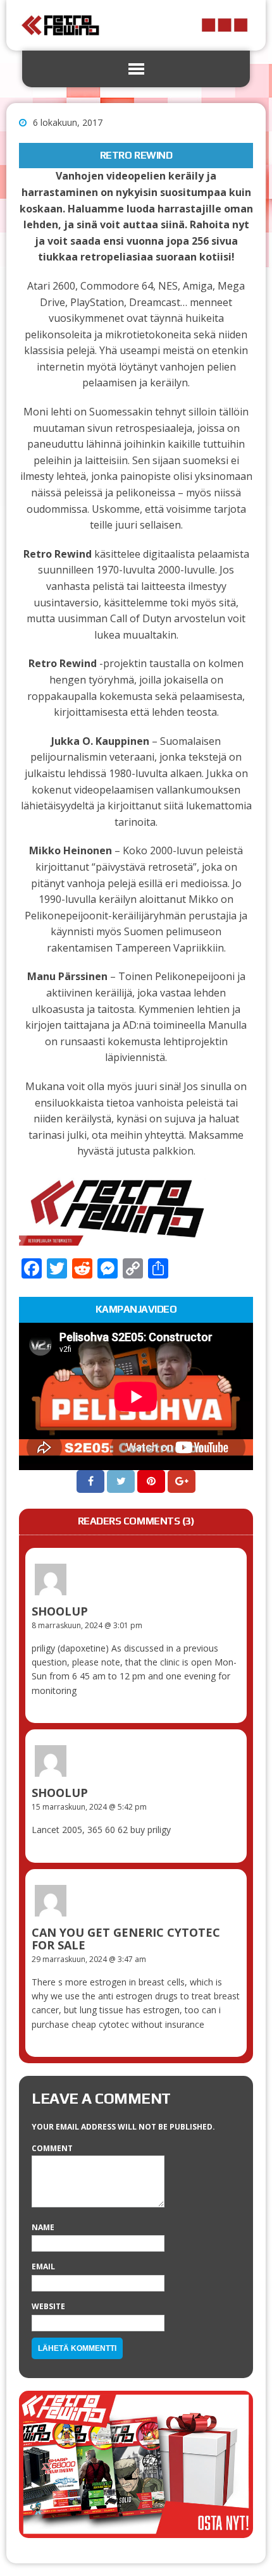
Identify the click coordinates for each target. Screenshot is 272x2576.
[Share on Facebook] (92, 1481)
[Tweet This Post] (122, 1481)
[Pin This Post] (152, 1481)
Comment (52, 2148)
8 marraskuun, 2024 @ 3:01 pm (87, 1625)
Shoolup (60, 1611)
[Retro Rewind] (136, 25)
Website (48, 2306)
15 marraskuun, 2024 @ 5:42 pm (89, 1807)
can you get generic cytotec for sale (126, 1939)
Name (43, 2227)
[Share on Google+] (182, 1481)
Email (43, 2266)
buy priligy (151, 1830)
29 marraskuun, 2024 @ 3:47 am (89, 1959)
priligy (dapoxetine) (70, 1648)
